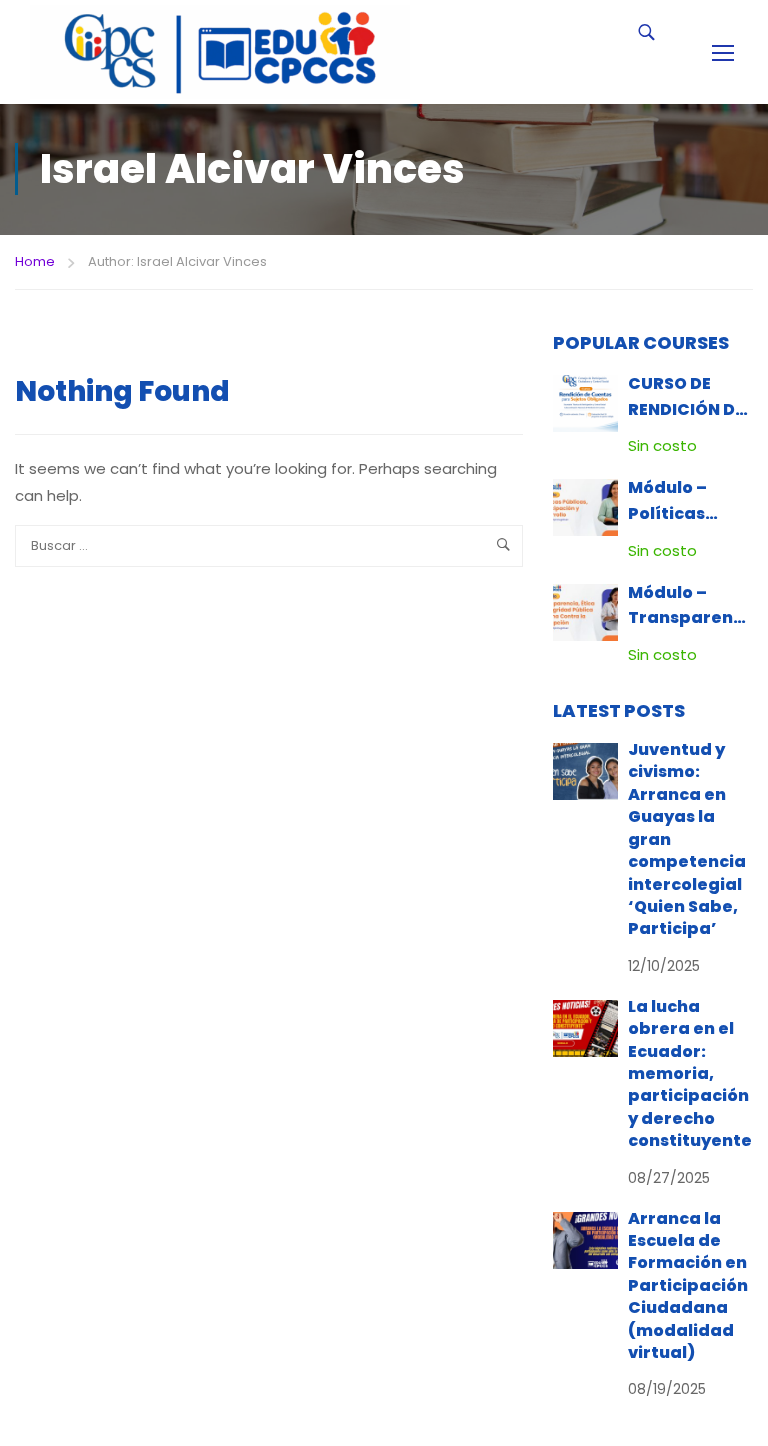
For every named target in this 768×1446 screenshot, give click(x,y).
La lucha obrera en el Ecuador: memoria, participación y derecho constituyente (690, 1073)
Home (35, 261)
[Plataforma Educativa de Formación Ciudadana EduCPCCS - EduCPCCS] (220, 52)
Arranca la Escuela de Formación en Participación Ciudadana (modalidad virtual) (688, 1285)
